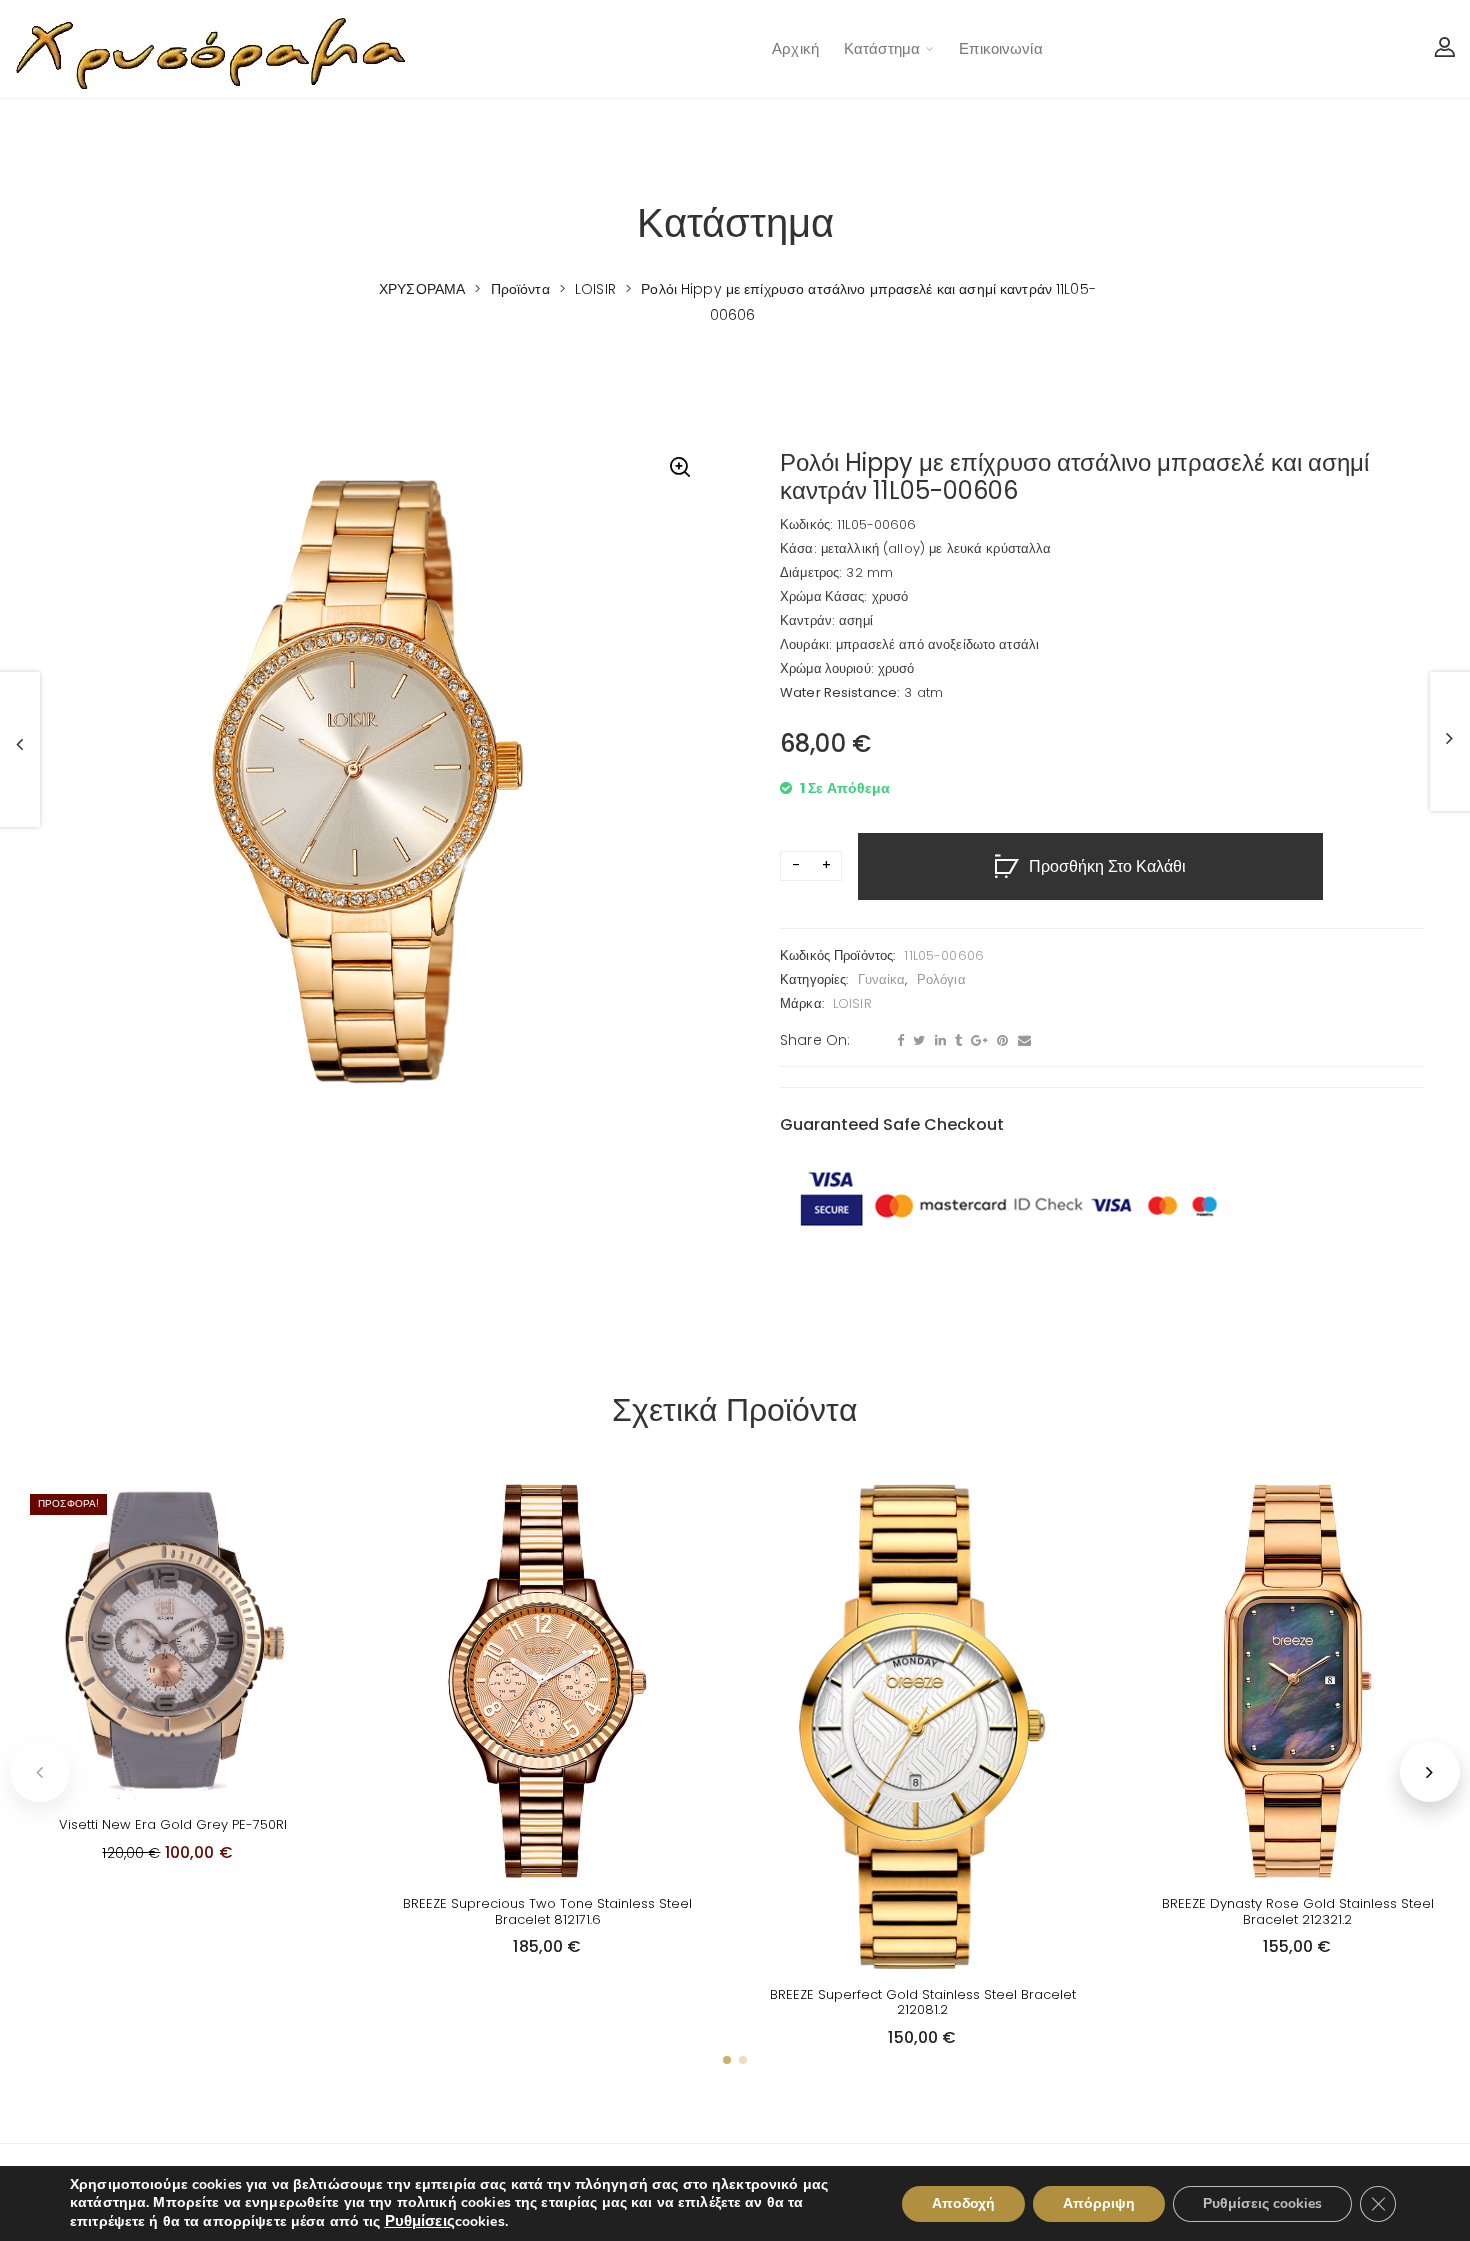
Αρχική (795, 48)
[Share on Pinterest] (1000, 1041)
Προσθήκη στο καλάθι (1107, 867)
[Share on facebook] (898, 1041)
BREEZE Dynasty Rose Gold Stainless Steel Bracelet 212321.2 (1298, 1911)
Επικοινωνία (1000, 48)
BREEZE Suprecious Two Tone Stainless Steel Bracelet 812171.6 (547, 1911)
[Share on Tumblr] (956, 1041)
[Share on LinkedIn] (938, 1041)
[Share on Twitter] (916, 1041)
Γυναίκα (882, 979)
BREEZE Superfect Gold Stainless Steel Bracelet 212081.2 (923, 2002)
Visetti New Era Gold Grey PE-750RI (173, 1824)
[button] (680, 469)
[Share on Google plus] (977, 1041)
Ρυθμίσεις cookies (1262, 2203)
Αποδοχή (963, 2203)
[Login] (1445, 49)
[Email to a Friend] (1022, 1041)
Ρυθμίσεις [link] (420, 2221)
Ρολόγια (941, 979)
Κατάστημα (882, 48)
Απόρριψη (1099, 2203)
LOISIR (852, 1003)
